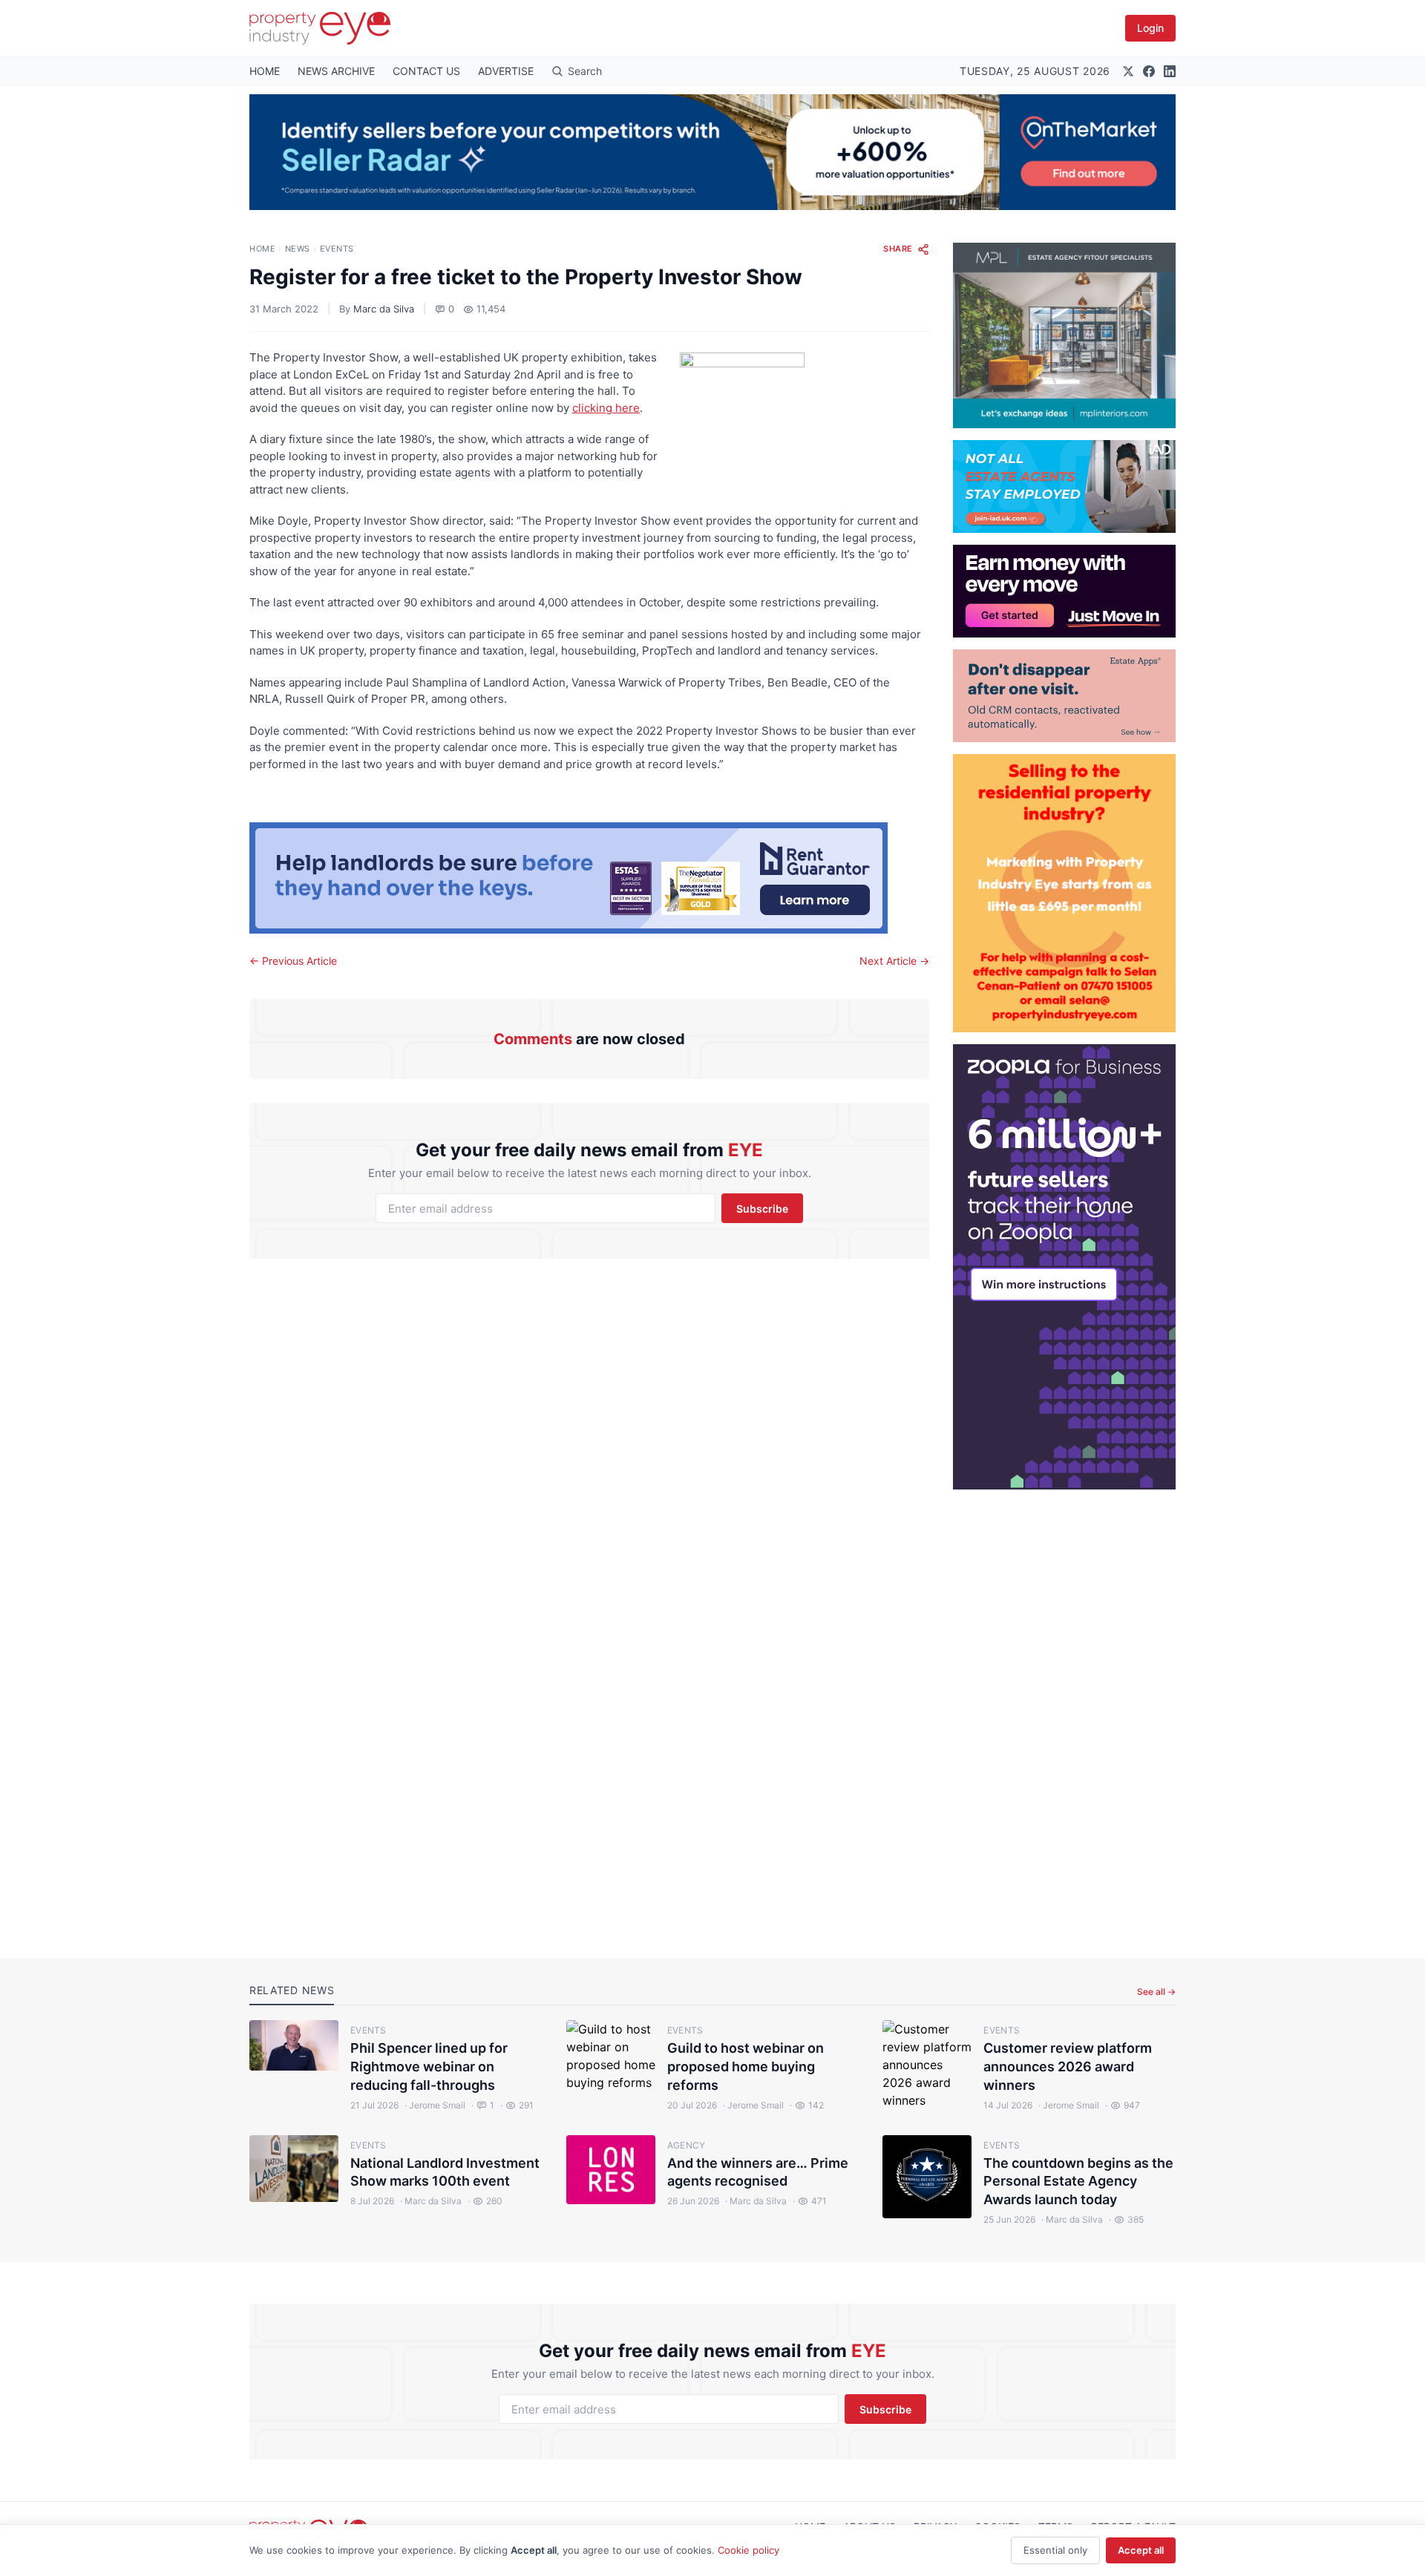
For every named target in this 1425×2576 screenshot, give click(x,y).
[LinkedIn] (1170, 71)
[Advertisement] (1064, 1712)
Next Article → (894, 961)
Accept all (1141, 2550)
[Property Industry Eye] (320, 28)
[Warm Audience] (1064, 696)
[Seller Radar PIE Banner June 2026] (712, 152)
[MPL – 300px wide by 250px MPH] (1064, 335)
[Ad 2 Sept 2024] (1064, 893)
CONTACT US (426, 71)
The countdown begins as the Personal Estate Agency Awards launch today (1078, 2182)
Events (337, 249)
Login (1150, 28)
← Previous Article (293, 961)
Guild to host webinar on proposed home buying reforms (746, 2067)
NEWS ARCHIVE (336, 71)
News (298, 249)
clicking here (606, 408)
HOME (265, 71)
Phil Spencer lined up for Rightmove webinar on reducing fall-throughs (429, 2067)
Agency (687, 2145)
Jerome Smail (435, 2105)
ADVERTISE (506, 71)
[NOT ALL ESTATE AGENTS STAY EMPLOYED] (1064, 486)
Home (262, 249)
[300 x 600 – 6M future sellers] (1064, 1267)
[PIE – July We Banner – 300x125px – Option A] (1064, 591)
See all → (1156, 1992)
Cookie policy (748, 2550)
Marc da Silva (384, 309)
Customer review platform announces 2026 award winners (1068, 2067)
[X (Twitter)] (1128, 71)
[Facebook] (1149, 71)
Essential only (1055, 2550)
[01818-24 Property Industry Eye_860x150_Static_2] (589, 878)
